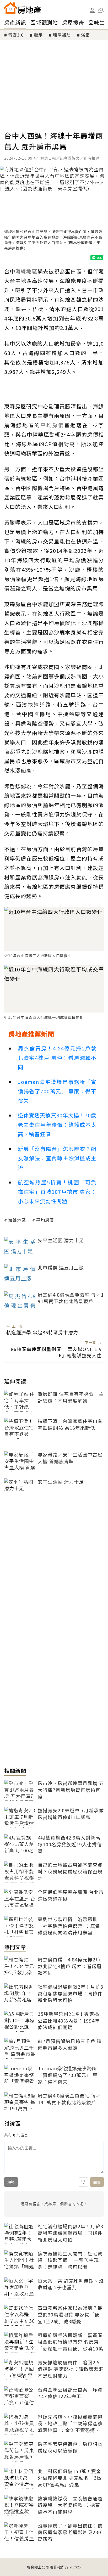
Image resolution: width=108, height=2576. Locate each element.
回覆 (97, 2182)
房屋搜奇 (73, 22)
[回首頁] (23, 8)
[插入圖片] (83, 2182)
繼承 (38, 35)
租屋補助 (62, 35)
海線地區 (17, 1220)
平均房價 (45, 1220)
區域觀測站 (44, 22)
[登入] (92, 10)
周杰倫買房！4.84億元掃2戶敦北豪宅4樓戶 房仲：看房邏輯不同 (57, 1058)
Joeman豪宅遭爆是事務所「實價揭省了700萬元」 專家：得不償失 (57, 1091)
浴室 (85, 35)
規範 (11, 2182)
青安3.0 (16, 35)
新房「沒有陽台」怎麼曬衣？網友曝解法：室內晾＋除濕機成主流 (57, 1158)
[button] (101, 10)
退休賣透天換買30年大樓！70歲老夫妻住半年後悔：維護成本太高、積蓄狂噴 (57, 1125)
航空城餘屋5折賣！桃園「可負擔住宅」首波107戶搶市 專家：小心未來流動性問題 (57, 1192)
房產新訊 (15, 22)
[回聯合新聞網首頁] (10, 8)
